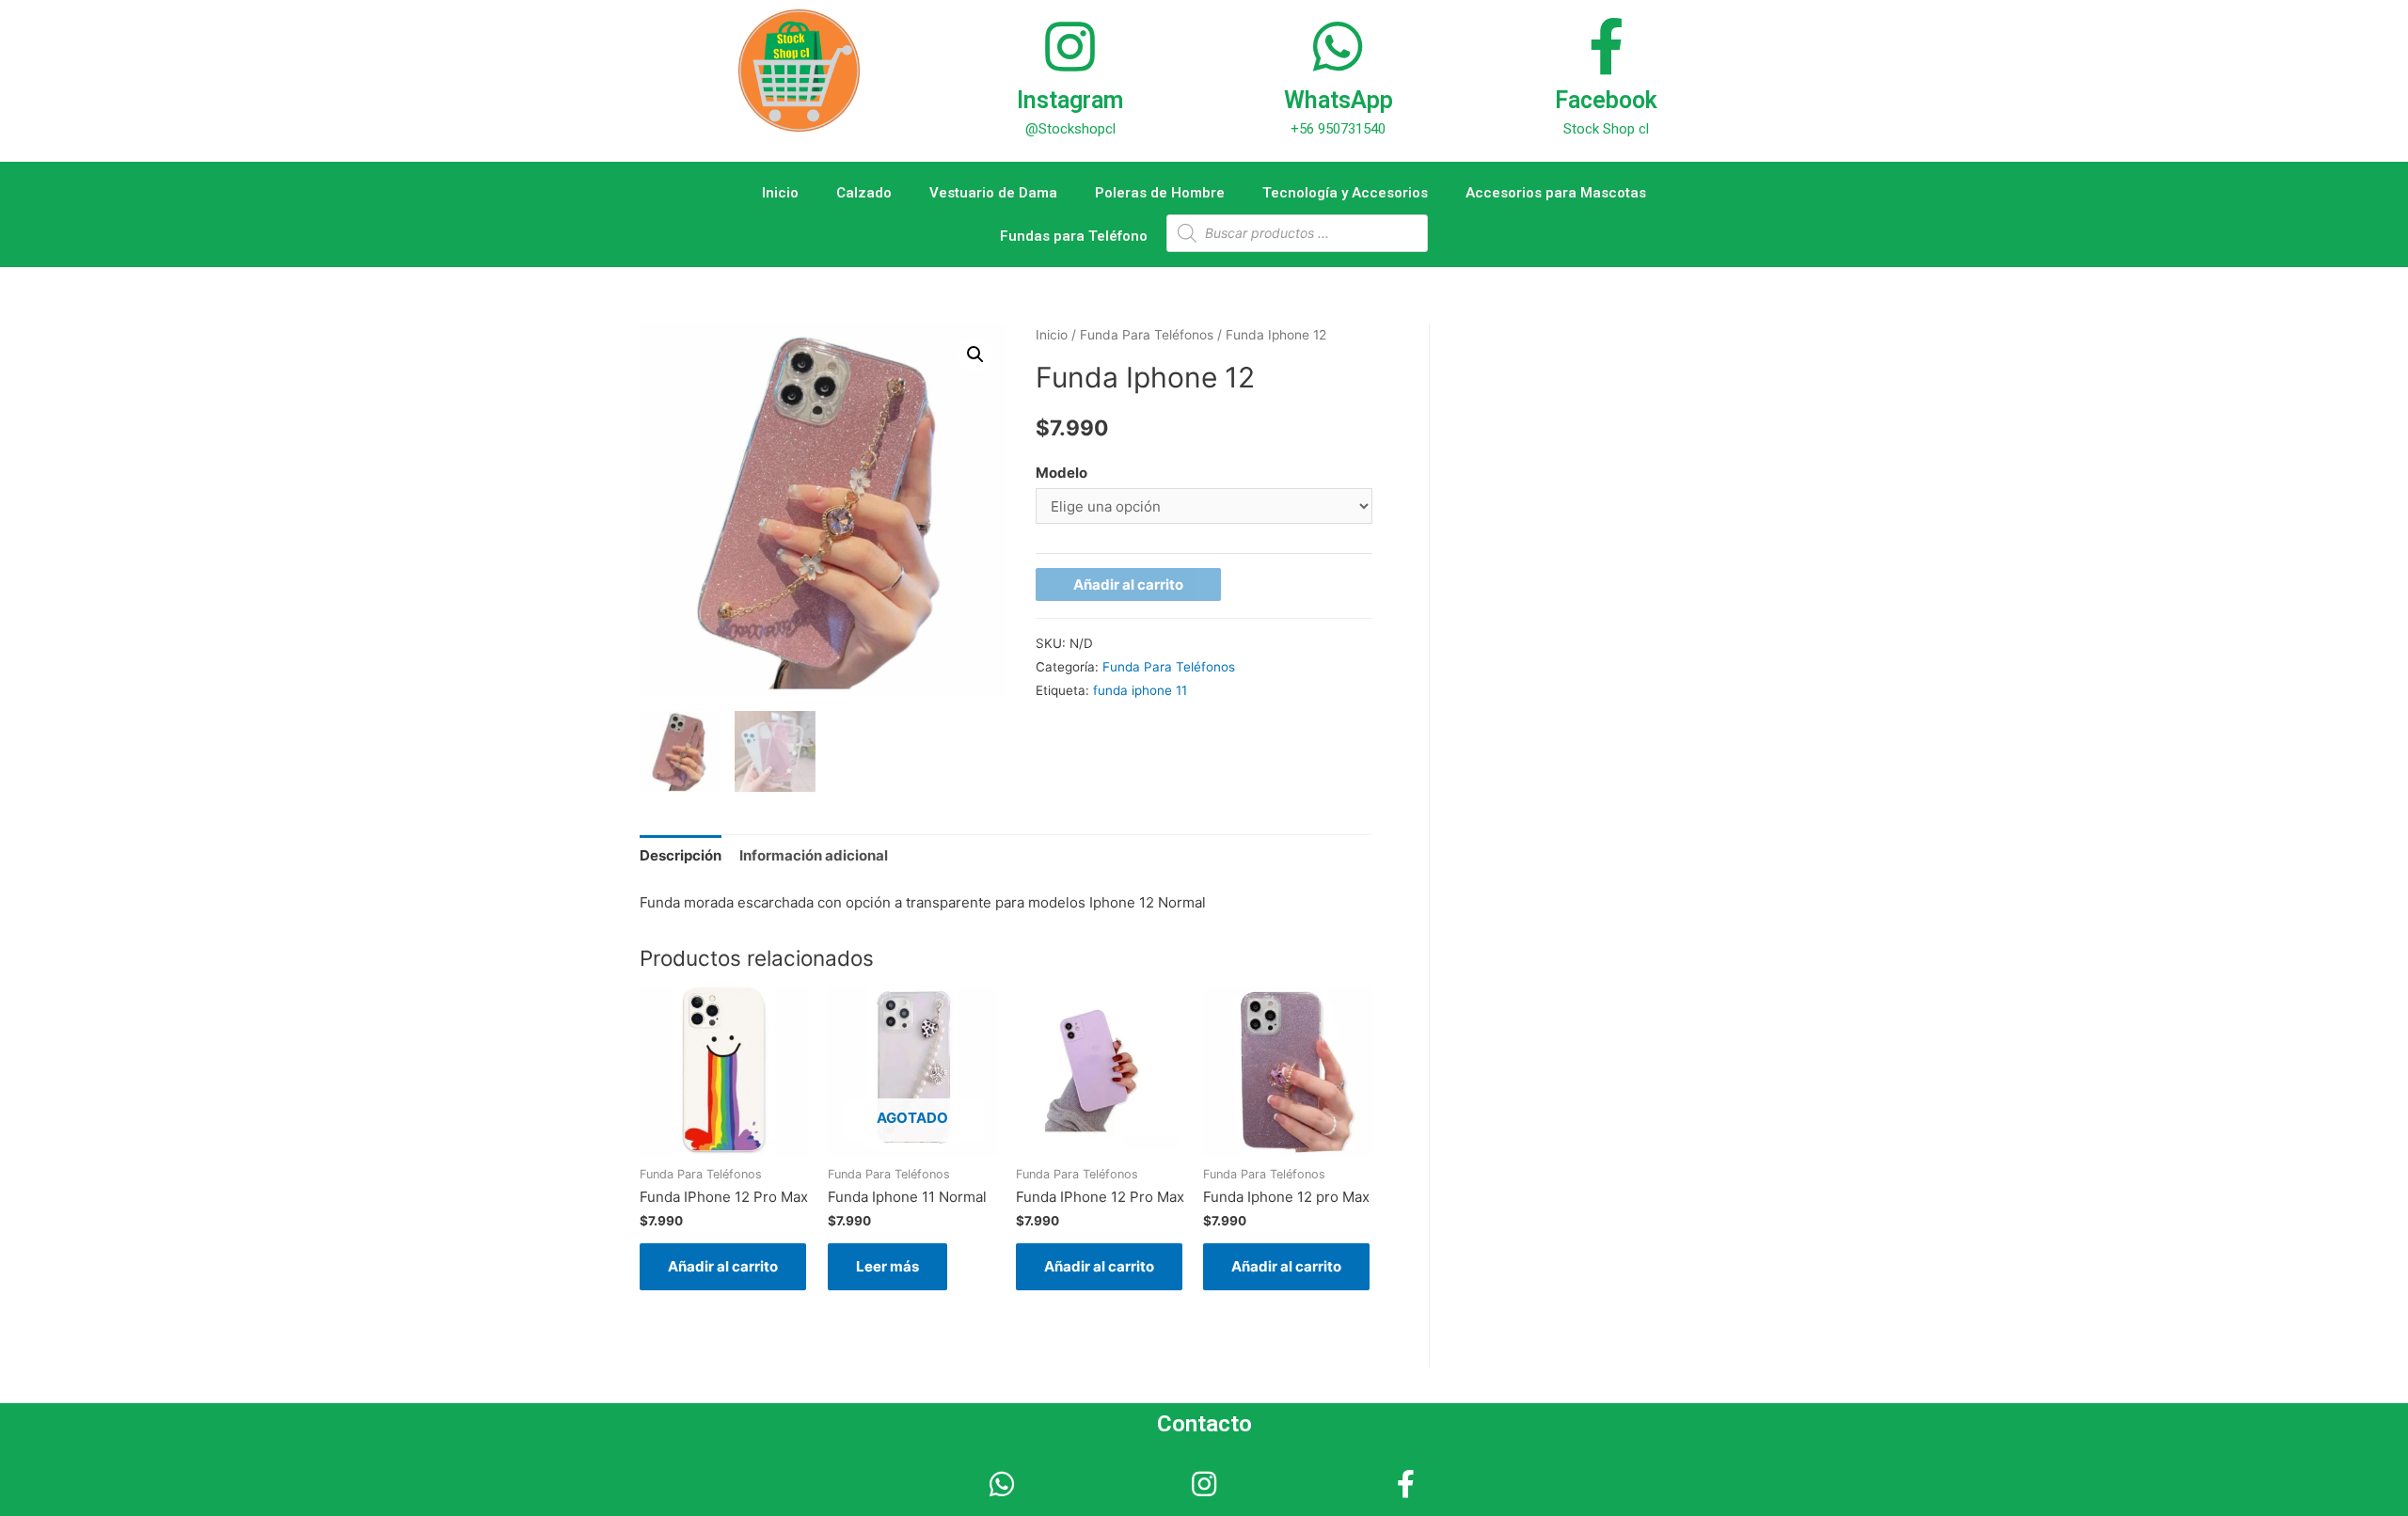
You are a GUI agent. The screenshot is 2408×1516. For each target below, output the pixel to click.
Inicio (780, 193)
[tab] (681, 855)
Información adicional (814, 855)
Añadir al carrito (1128, 584)
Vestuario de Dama (993, 193)
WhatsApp (1339, 100)
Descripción (681, 855)
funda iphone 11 (1140, 690)
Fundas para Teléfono (1074, 236)
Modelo (1061, 473)
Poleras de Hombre (1160, 193)
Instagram (1070, 100)
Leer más (887, 1266)
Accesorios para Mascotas (1556, 193)
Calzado (864, 193)
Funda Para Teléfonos (1147, 335)
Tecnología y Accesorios (1345, 193)
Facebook (1606, 100)
